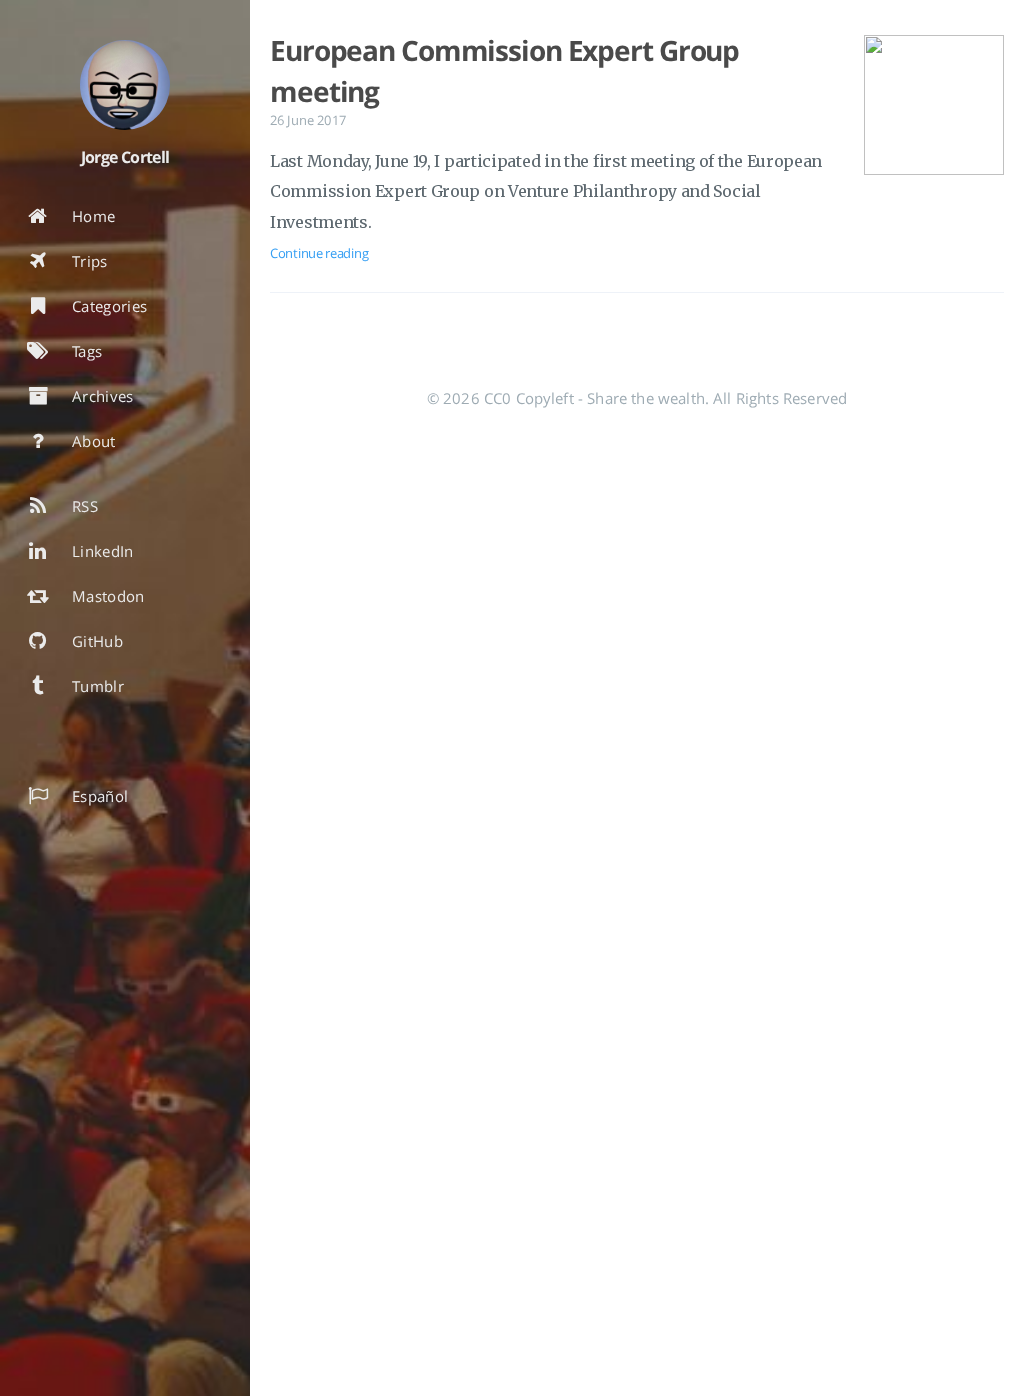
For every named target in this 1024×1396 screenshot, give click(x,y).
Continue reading (319, 253)
